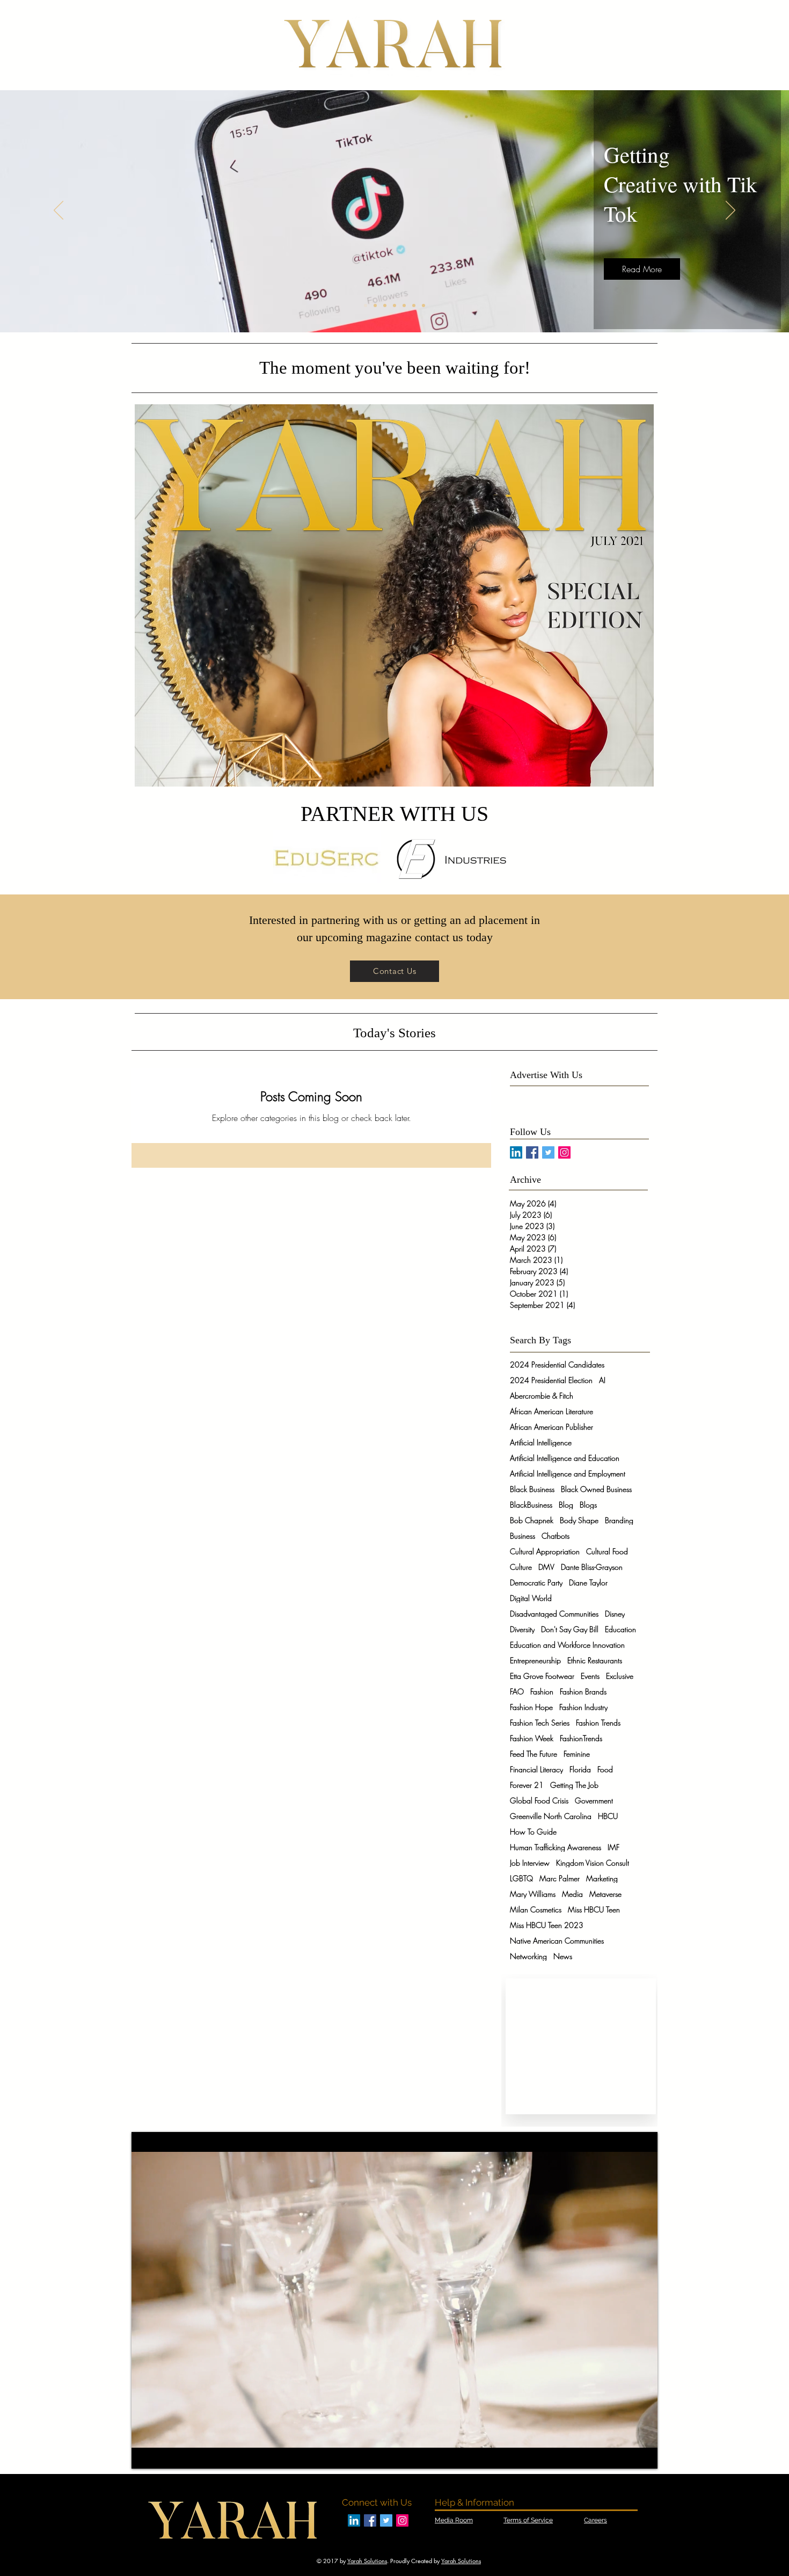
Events (590, 1676)
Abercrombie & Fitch (542, 1396)
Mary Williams (533, 1894)
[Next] (730, 211)
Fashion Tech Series (540, 1723)
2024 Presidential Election (551, 1380)
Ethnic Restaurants (595, 1660)
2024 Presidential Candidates (557, 1365)
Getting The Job (574, 1785)
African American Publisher (551, 1427)
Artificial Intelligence (541, 1442)
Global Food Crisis (539, 1800)
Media (572, 1894)
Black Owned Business (596, 1489)
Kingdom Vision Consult (593, 1863)
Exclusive (620, 1676)
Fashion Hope (531, 1707)
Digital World (531, 1598)
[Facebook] (532, 1152)
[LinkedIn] (516, 1152)
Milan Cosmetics (536, 1909)
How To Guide (533, 1832)
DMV (546, 1567)
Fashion (542, 1691)
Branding (619, 1520)
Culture (521, 1567)
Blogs (588, 1505)
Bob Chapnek (532, 1520)
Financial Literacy (536, 1769)
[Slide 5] (404, 305)
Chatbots (556, 1536)
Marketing (602, 1878)
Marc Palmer (560, 1878)
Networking (528, 1956)
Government (594, 1800)
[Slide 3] (385, 305)
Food (605, 1769)
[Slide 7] (423, 305)
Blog (566, 1505)
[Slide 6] (414, 305)
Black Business (532, 1489)
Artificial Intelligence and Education (565, 1458)
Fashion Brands (583, 1691)
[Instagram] (564, 1152)
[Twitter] (548, 1152)
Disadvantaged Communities (554, 1614)
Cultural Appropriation (545, 1551)
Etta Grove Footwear (542, 1676)
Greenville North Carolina (551, 1816)
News (563, 1956)
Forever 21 (527, 1785)
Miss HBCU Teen (594, 1909)
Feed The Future (534, 1754)
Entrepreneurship (535, 1660)
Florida (580, 1769)
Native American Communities (557, 1941)
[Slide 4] (394, 305)
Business (523, 1536)
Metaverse (605, 1894)
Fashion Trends (598, 1723)
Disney (615, 1614)
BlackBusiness (531, 1505)
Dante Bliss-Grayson (592, 1567)
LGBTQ (521, 1878)
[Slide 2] (375, 305)
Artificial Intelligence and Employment (568, 1473)
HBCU (608, 1816)
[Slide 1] (366, 305)
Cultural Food (607, 1551)
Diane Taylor (588, 1582)
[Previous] (59, 211)
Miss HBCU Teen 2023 (547, 1925)
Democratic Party (536, 1582)
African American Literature (551, 1411)
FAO (517, 1691)
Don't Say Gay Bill (570, 1629)
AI (602, 1380)
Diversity (522, 1629)
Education (620, 1629)
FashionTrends (581, 1738)
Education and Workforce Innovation (567, 1645)
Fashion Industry (583, 1707)
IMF (613, 1847)
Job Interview (530, 1863)
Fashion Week (532, 1738)
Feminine (577, 1754)
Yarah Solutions (367, 2561)
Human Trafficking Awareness (556, 1847)
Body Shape (579, 1520)
